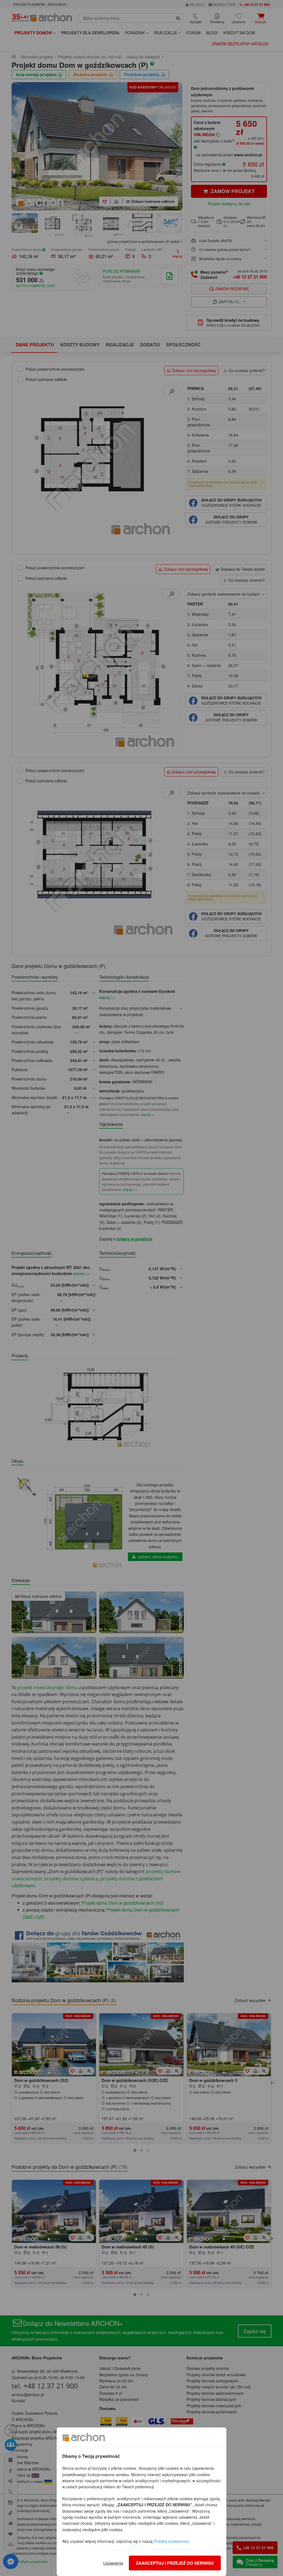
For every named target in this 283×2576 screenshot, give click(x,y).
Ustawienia (113, 2563)
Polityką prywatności (171, 2541)
